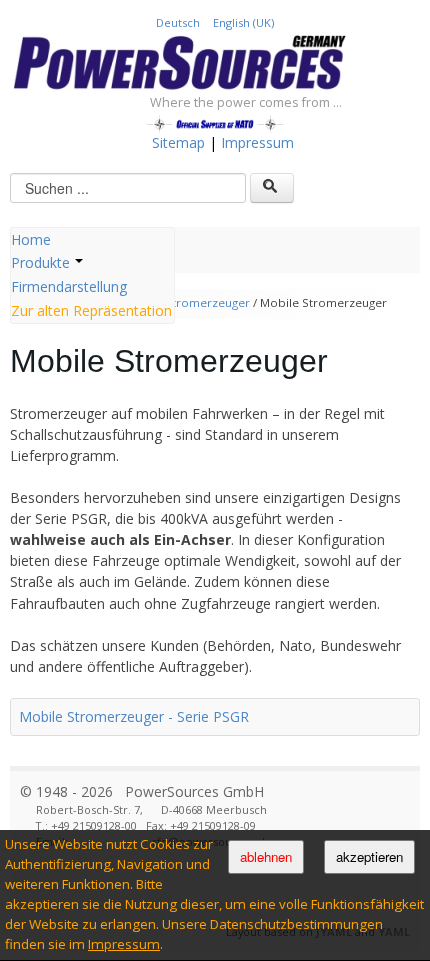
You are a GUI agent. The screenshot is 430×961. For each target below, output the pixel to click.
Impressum (124, 944)
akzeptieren (369, 856)
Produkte (40, 262)
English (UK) (243, 22)
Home (31, 239)
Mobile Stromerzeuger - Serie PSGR (134, 716)
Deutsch (179, 22)
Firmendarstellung (69, 286)
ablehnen (266, 856)
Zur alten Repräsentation (91, 310)
